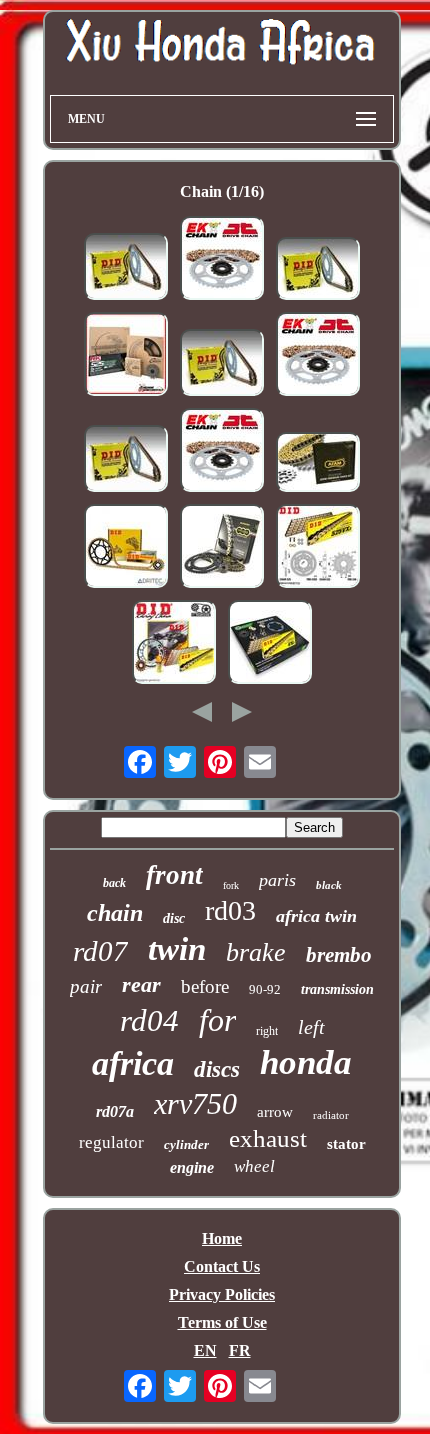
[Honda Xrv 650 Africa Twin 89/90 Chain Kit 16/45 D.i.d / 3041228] (318, 270)
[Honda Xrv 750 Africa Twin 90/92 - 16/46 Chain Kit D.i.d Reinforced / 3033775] (222, 364)
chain (115, 913)
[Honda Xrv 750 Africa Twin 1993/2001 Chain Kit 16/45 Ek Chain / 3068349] (318, 356)
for (217, 1020)
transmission (337, 989)
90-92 (265, 989)
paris (277, 880)
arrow (275, 1112)
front (174, 875)
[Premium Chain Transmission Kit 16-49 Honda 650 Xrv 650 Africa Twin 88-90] (174, 644)
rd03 (230, 910)
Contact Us (222, 1266)
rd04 (149, 1020)
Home (222, 1238)
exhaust (268, 1138)
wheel (254, 1166)
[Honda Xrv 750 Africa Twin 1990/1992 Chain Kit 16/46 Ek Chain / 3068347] (222, 452)
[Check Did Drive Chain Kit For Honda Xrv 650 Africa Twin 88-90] (126, 548)
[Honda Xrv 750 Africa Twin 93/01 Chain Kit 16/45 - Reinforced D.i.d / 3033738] (126, 268)
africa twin (316, 916)
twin (177, 949)
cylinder (186, 1144)
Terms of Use (222, 1322)
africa (133, 1063)
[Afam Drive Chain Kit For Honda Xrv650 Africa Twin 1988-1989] (318, 464)
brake (256, 952)
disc (174, 918)
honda (306, 1062)
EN (205, 1350)
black (329, 885)
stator (346, 1144)
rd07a (115, 1111)
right (267, 1031)
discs (217, 1069)
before (205, 986)
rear (141, 984)
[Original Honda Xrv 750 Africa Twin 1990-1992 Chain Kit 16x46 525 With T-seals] (222, 548)
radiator (331, 1115)
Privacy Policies (222, 1294)
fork (231, 885)
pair (86, 986)
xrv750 (195, 1103)
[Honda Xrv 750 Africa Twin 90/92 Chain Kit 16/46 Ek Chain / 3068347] (222, 260)
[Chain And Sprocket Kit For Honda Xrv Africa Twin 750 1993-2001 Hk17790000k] (126, 356)
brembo (339, 955)
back (114, 883)
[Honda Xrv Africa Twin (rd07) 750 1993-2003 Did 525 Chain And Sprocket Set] (318, 548)
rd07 (100, 951)
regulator (111, 1142)
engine (192, 1167)
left (311, 1027)
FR (240, 1350)
